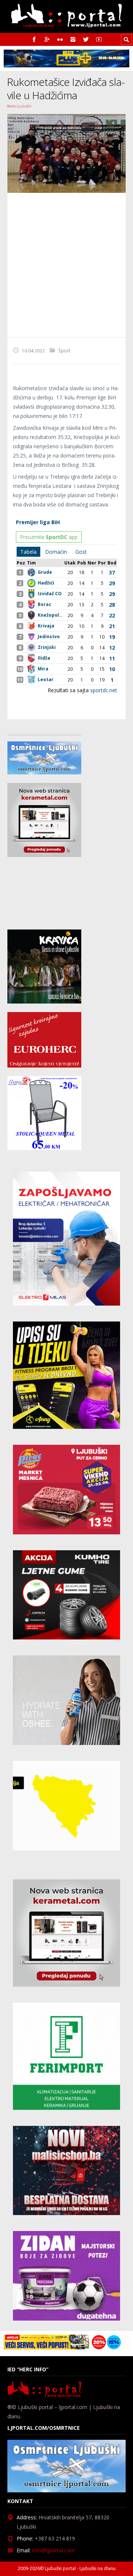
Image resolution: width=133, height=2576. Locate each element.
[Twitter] (86, 39)
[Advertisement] (66, 265)
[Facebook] (34, 39)
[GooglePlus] (47, 39)
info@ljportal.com (53, 2550)
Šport (64, 351)
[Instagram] (73, 39)
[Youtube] (99, 39)
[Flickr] (60, 39)
